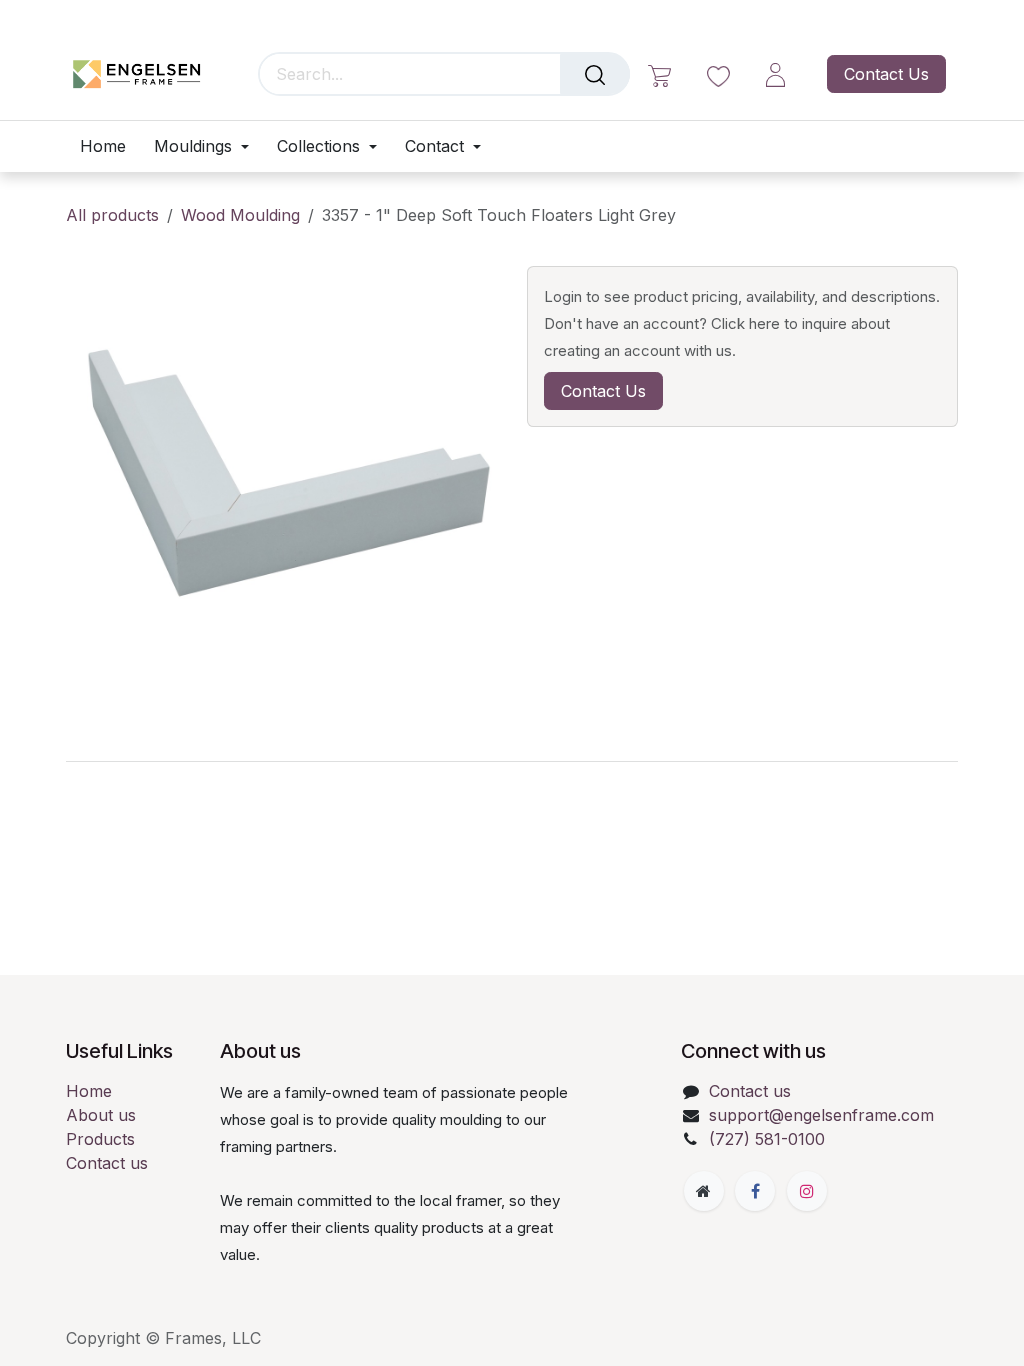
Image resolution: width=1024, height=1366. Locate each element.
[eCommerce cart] (659, 74)
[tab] (512, 761)
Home (89, 1091)
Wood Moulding (240, 215)
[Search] (595, 74)
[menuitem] (110, 146)
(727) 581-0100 (767, 1139)
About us (101, 1115)
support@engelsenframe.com (821, 1115)
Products (100, 1139)
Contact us (107, 1163)
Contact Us (886, 74)
